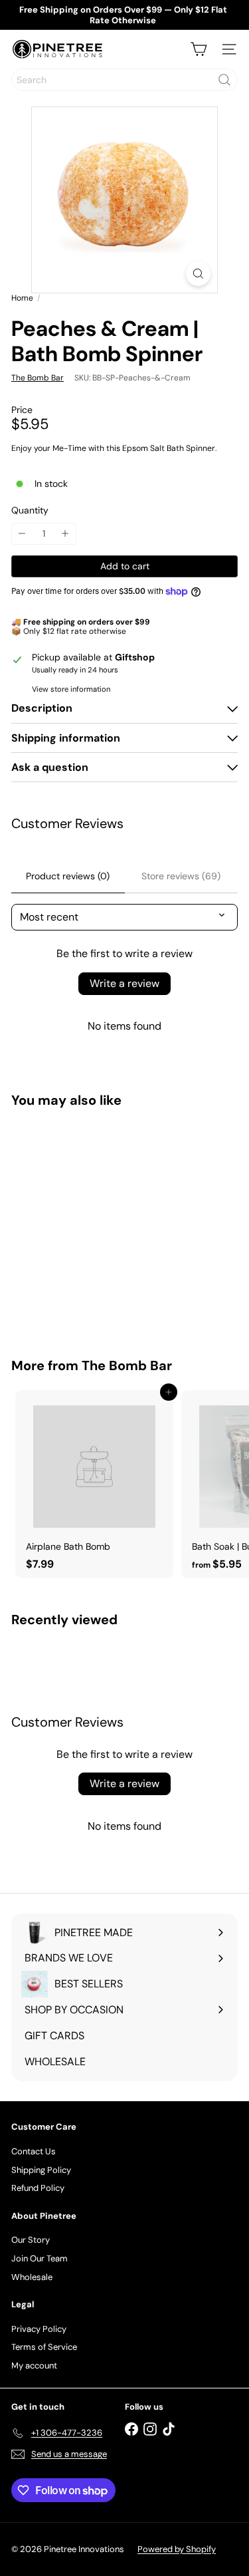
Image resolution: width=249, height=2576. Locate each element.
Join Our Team (40, 2258)
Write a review (124, 983)
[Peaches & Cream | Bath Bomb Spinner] (94, 1224)
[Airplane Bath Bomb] (94, 1484)
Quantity (30, 510)
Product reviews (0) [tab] (68, 876)
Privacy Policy (39, 2329)
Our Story (31, 2240)
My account (34, 2365)
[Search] (224, 80)
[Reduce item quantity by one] (22, 534)
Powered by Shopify (177, 2549)
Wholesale (32, 2277)
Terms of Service (44, 2347)
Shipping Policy (41, 2170)
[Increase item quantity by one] (65, 534)
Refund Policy (38, 2188)
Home (22, 298)
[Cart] (199, 49)
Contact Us (34, 2151)
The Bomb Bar (127, 1365)
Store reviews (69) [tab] (181, 876)
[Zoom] (198, 274)
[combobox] (124, 80)
